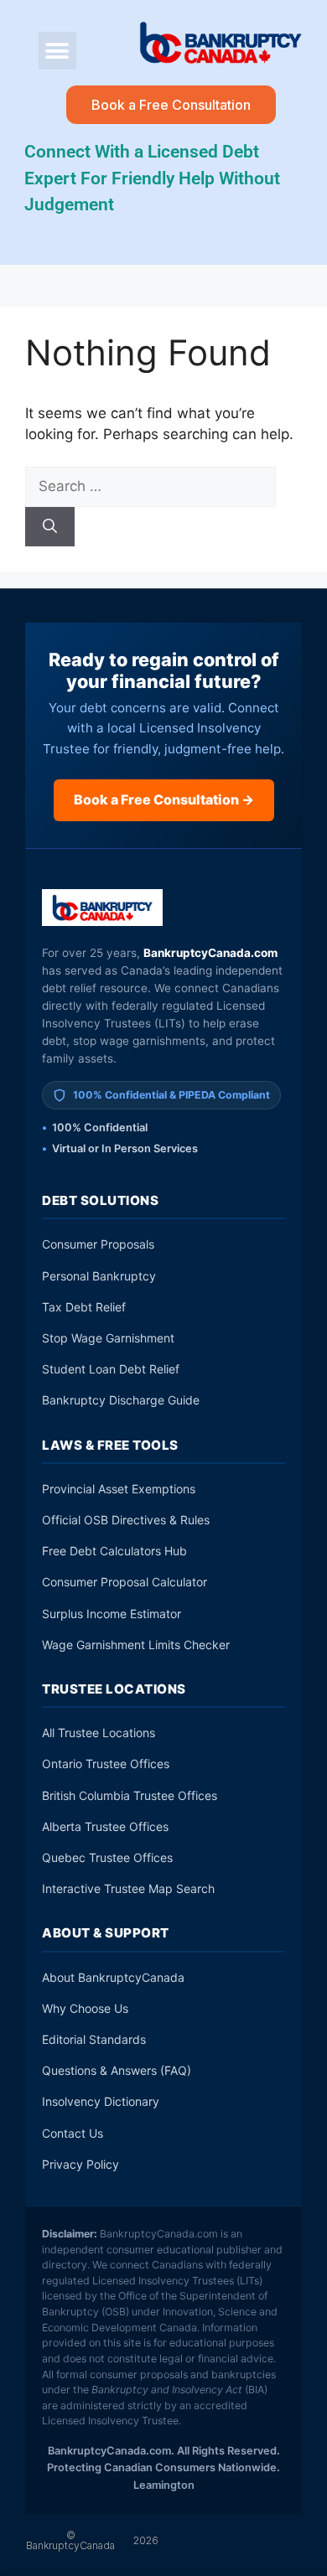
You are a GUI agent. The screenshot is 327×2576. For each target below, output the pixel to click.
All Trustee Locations (99, 1733)
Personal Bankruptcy (99, 1276)
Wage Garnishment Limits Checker (136, 1645)
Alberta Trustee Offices (105, 1826)
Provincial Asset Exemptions (119, 1489)
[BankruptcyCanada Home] (103, 908)
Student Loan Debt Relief (111, 1369)
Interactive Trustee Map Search (128, 1888)
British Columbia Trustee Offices (130, 1795)
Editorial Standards (94, 2039)
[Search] (50, 527)
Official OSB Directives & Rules (126, 1520)
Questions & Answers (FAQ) (117, 2070)
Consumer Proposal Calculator (125, 1582)
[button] (57, 51)
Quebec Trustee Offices (107, 1857)
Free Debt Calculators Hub (114, 1551)
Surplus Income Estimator (112, 1614)
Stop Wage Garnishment (108, 1338)
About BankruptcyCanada (113, 1977)
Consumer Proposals (98, 1244)
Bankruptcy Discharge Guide (121, 1400)
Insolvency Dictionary (101, 2101)
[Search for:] (151, 486)
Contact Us (73, 2133)
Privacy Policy (80, 2164)
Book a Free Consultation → (164, 799)
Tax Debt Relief (84, 1307)
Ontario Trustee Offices (106, 1764)
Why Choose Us (85, 2008)
